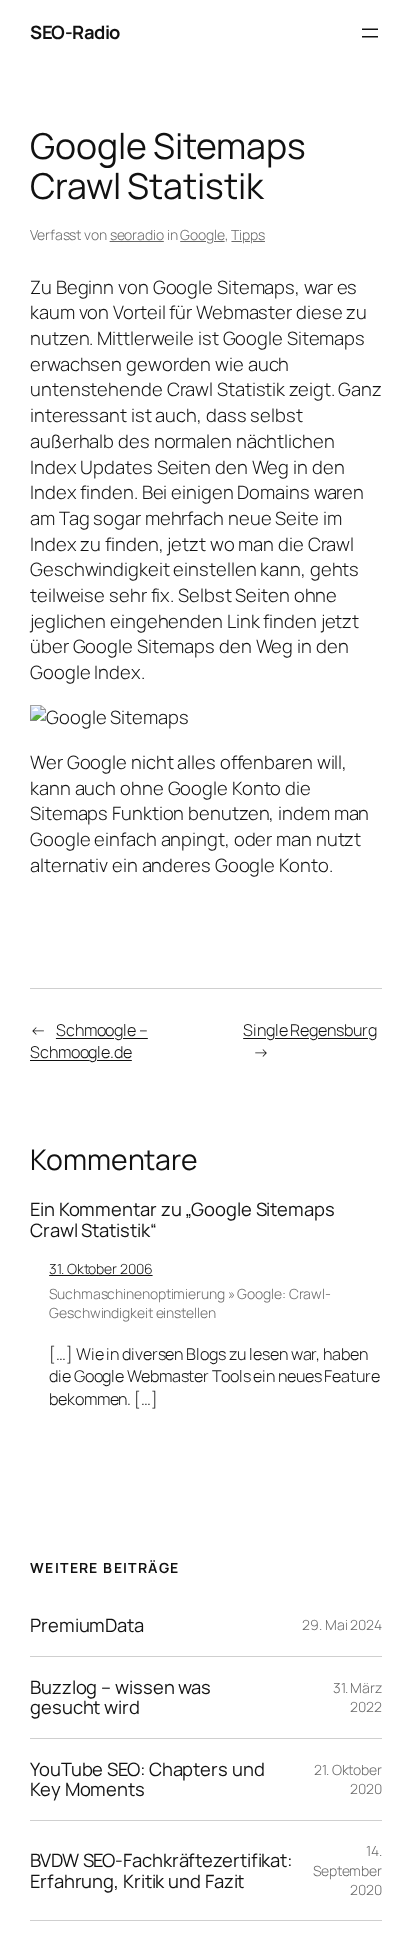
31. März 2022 (357, 1697)
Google (202, 234)
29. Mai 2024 (342, 1624)
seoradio (137, 234)
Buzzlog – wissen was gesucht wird (120, 1697)
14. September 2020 (347, 1870)
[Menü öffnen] (370, 33)
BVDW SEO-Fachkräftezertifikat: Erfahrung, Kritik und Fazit (161, 1870)
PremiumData (87, 1625)
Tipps (248, 234)
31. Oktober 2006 (100, 1268)
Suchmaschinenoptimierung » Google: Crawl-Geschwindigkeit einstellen (190, 1303)
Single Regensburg (309, 1030)
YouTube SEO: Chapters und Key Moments (147, 1779)
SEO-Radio (75, 32)
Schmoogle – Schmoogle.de (89, 1041)
